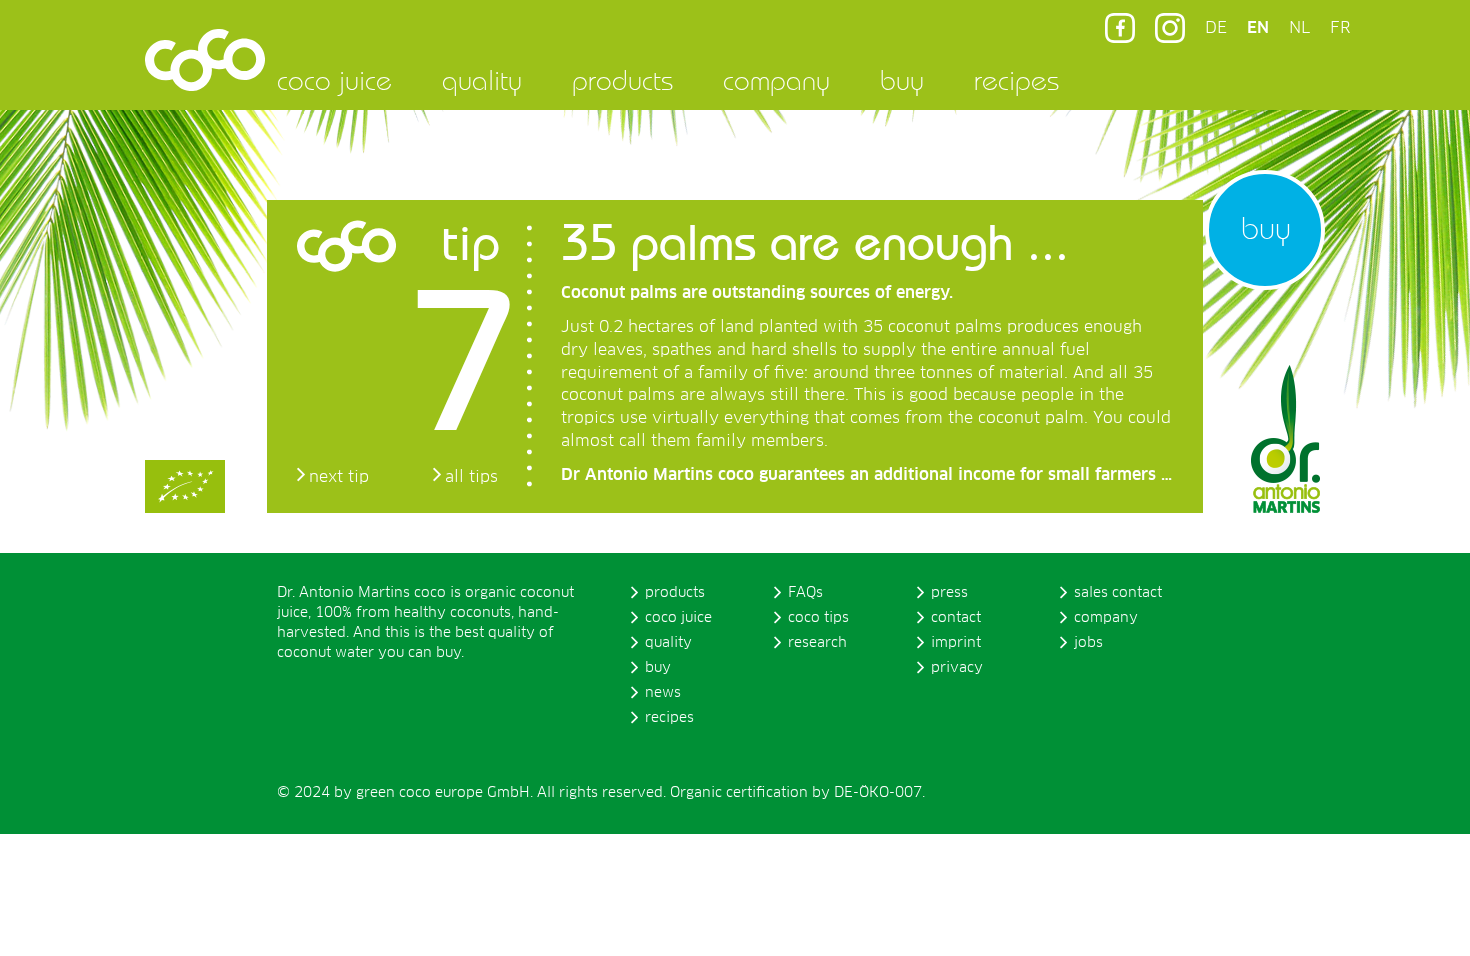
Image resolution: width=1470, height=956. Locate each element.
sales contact (1118, 593)
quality (482, 80)
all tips (471, 477)
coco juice (334, 80)
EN (1258, 28)
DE (1216, 28)
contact (956, 618)
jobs (1088, 643)
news (663, 693)
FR (1340, 28)
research (817, 643)
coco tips (818, 618)
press (949, 593)
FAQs (805, 593)
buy (902, 80)
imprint (956, 643)
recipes (1016, 80)
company (776, 80)
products (622, 80)
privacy (957, 668)
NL (1299, 28)
